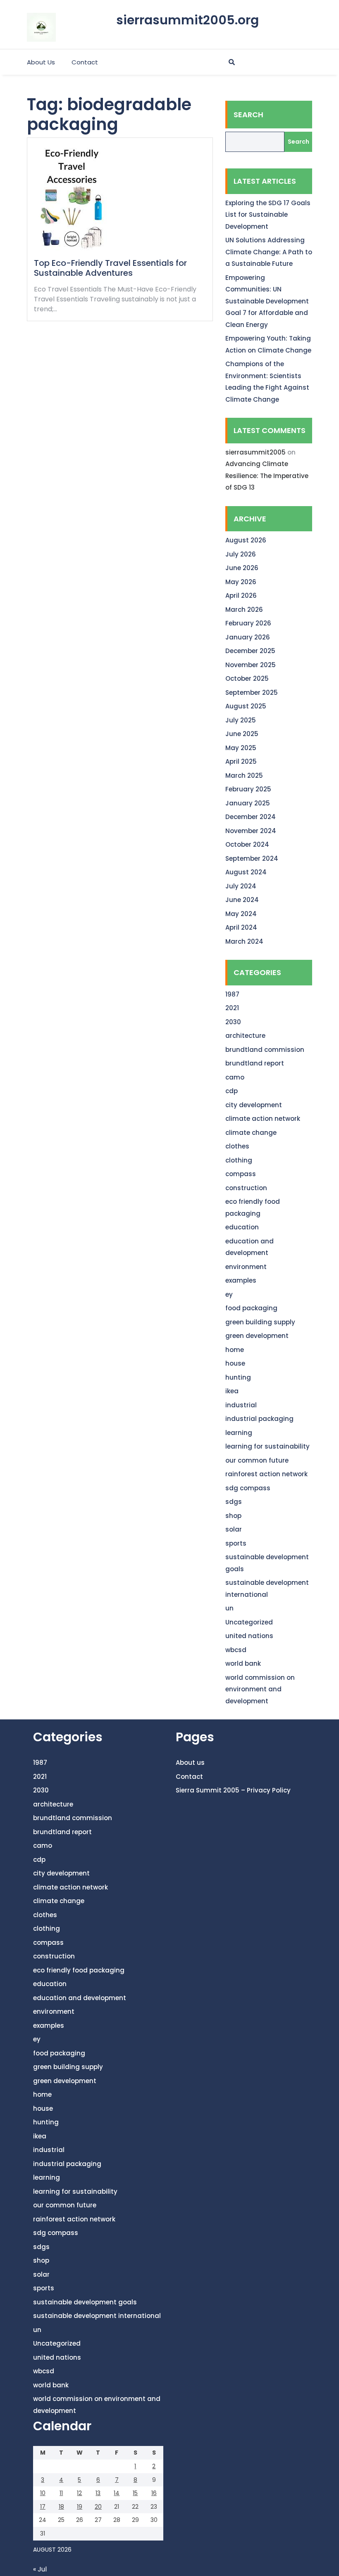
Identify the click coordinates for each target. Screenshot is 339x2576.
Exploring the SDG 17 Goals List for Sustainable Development (268, 215)
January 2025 (248, 803)
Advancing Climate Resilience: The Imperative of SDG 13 (267, 476)
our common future (257, 1460)
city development (254, 1105)
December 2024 (251, 817)
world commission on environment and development (260, 1689)
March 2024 (244, 941)
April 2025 (241, 761)
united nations (249, 1636)
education (242, 1227)
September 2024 (252, 858)
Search (248, 115)
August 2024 (246, 872)
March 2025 (244, 775)
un (229, 1608)
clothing (239, 1160)
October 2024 (247, 844)
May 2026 (241, 582)
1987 (232, 994)
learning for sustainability (267, 1446)
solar (234, 1529)
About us (41, 62)
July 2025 (241, 720)
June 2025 (242, 734)
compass (241, 1174)
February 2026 (248, 623)
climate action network (263, 1119)
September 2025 (252, 693)
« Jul (40, 2569)
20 (98, 2507)
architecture (245, 1036)
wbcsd (236, 1650)
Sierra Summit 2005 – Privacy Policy (233, 1790)
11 (61, 2493)
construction (246, 1188)
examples (241, 1280)
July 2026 (241, 554)
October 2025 (247, 678)
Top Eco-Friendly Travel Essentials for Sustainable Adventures (110, 268)
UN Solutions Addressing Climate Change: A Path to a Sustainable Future (269, 252)
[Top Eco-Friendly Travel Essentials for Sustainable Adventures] (72, 201)
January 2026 (248, 637)
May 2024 (241, 914)
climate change (251, 1133)
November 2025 (251, 665)
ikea (232, 1391)
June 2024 (242, 900)
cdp (232, 1091)
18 (61, 2507)
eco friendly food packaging (79, 1970)
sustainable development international (97, 2316)
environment (246, 1267)
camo (235, 1077)
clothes (237, 1146)
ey (229, 1294)
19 (80, 2507)
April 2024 (241, 927)
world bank (243, 1663)
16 (154, 2493)
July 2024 (241, 886)
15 (135, 2493)
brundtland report (255, 1063)
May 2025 (241, 748)
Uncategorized (249, 1622)
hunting (238, 1377)
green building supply (260, 1322)
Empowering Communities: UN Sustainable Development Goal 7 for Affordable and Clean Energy (267, 301)
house (235, 1363)
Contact (85, 62)
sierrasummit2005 (255, 452)
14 (117, 2493)
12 (79, 2493)
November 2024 (251, 831)
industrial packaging (259, 1419)
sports (236, 1543)
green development (257, 1336)
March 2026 (244, 610)
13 (98, 2493)
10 (43, 2493)
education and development (80, 1998)
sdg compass (248, 1488)
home (235, 1350)
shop (233, 1516)
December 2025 (250, 651)
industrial (241, 1405)
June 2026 (242, 568)
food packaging (251, 1308)
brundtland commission (265, 1050)
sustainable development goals (85, 2302)
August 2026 (246, 540)
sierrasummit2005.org (187, 20)
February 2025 (248, 789)
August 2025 (246, 706)
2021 (232, 1008)
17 (43, 2507)
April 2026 (241, 595)
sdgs (234, 1502)
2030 (233, 1022)
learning (239, 1433)
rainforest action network (266, 1474)
